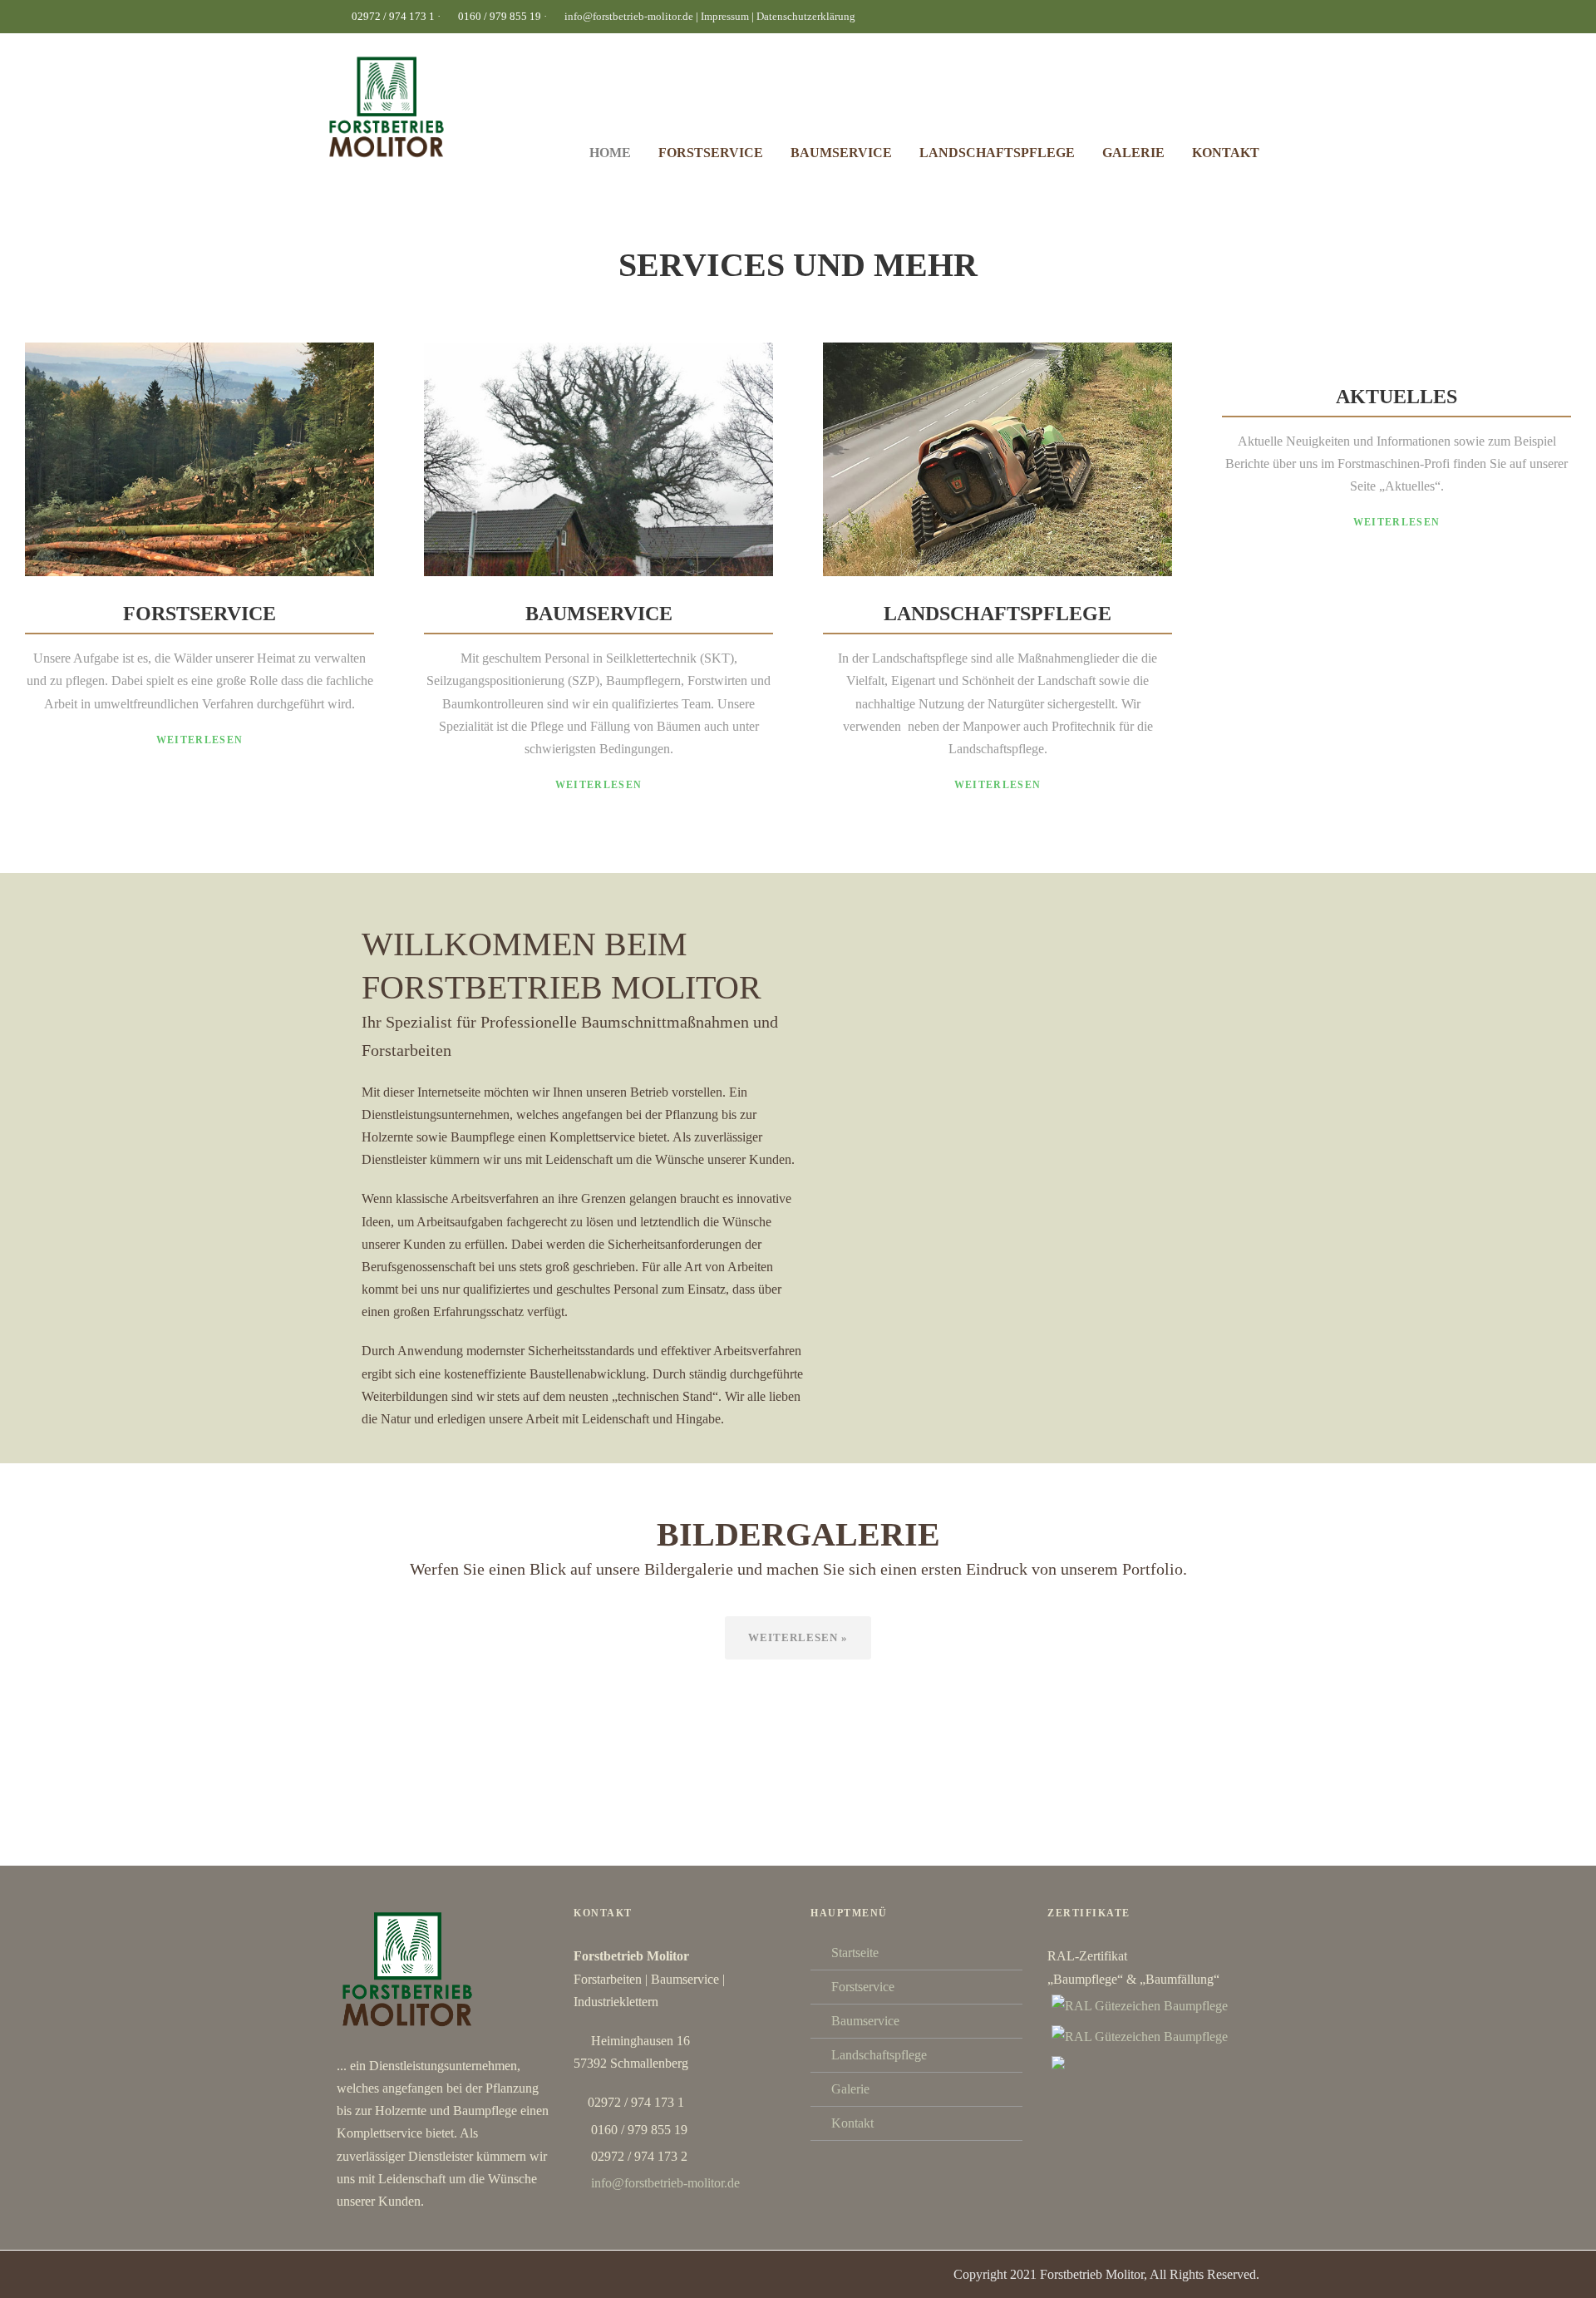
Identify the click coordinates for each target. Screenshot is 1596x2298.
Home (610, 153)
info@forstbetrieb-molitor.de (629, 16)
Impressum (726, 16)
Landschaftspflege (997, 153)
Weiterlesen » (798, 1637)
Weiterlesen (199, 740)
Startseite (855, 1953)
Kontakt (1226, 153)
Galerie (1133, 153)
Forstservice (711, 153)
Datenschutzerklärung (806, 16)
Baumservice (841, 153)
